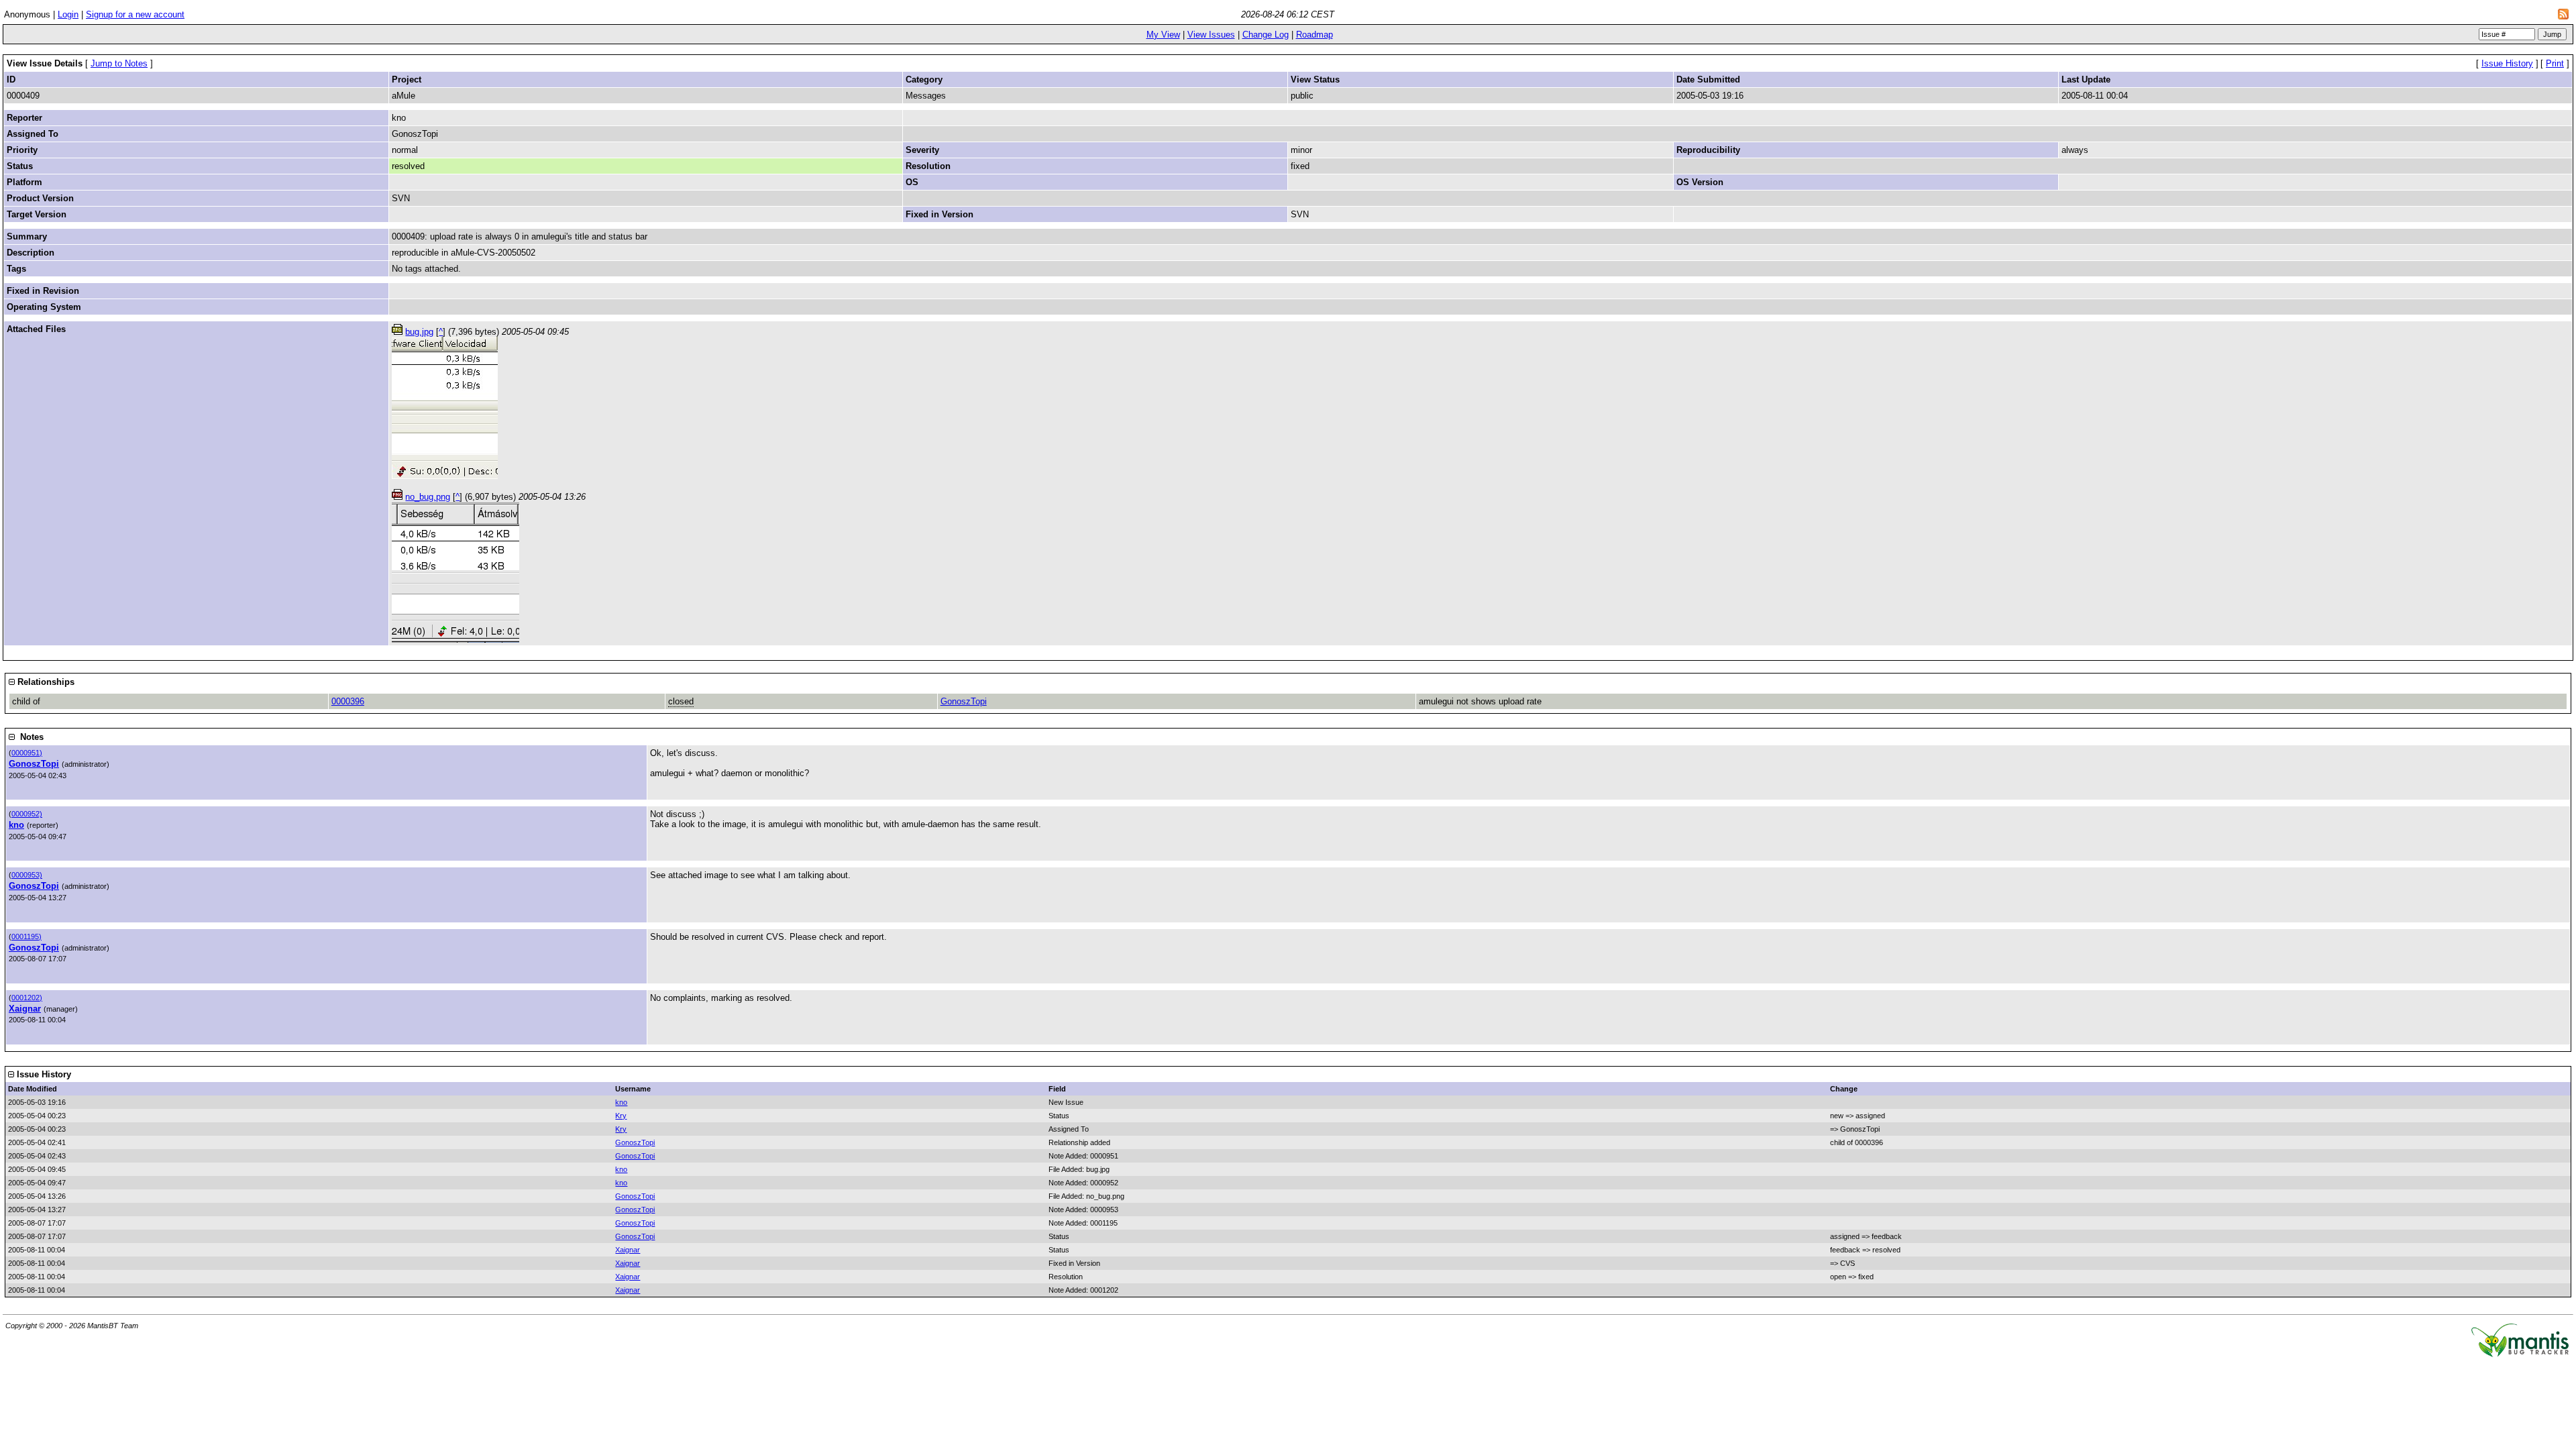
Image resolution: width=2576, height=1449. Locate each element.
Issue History (2507, 63)
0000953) (27, 875)
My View (1163, 35)
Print (2555, 63)
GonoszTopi (964, 701)
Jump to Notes (119, 63)
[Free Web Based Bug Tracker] (2520, 1354)
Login (68, 14)
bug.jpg (419, 332)
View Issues (1211, 35)
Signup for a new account (135, 14)
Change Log (1266, 35)
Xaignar (25, 1009)
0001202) (27, 998)
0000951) (27, 753)
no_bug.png (428, 497)
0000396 (348, 701)
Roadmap (1314, 35)
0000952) (27, 814)
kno (16, 825)
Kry (621, 1116)
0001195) (26, 936)
